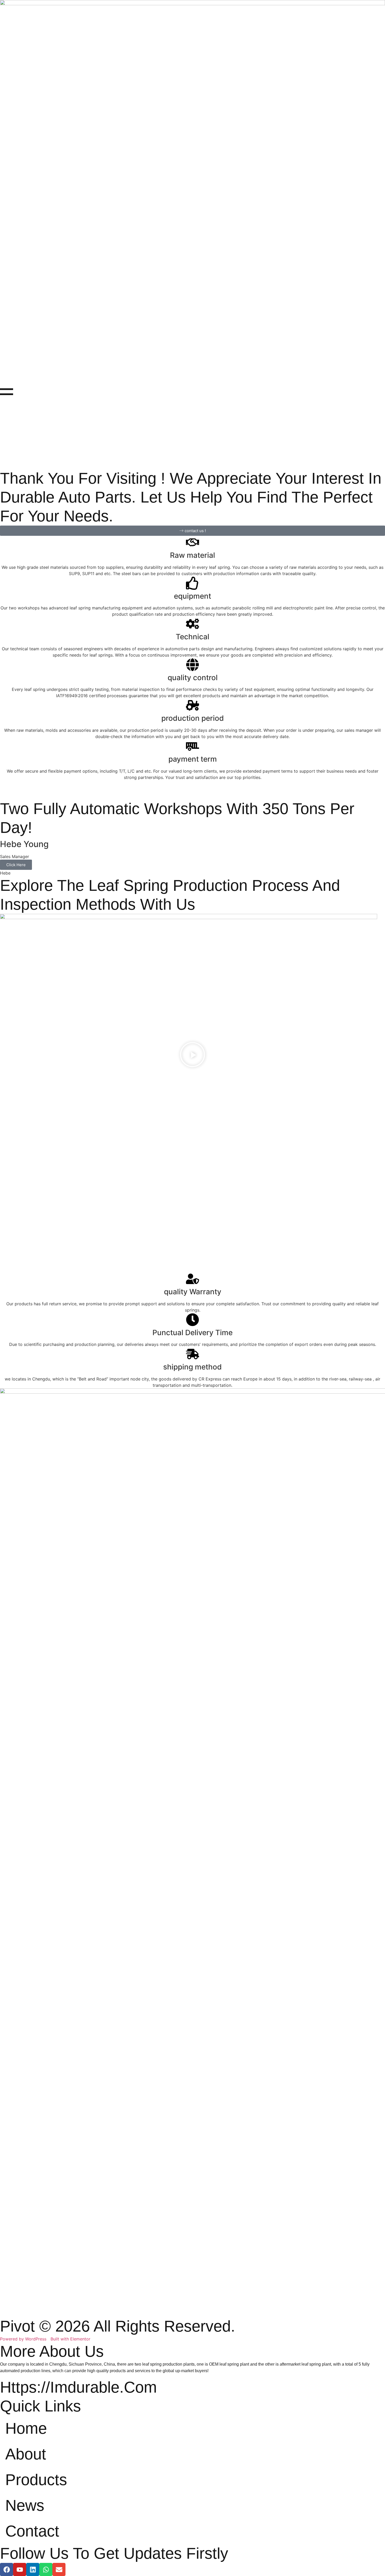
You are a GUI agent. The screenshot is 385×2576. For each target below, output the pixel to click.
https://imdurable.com (78, 2387)
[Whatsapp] (46, 2569)
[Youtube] (20, 2569)
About (26, 2454)
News (25, 2505)
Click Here (16, 865)
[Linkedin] (33, 2569)
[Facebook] (7, 2569)
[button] (192, 1055)
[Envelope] (59, 2569)
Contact (32, 2531)
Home (26, 2428)
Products (36, 2480)
